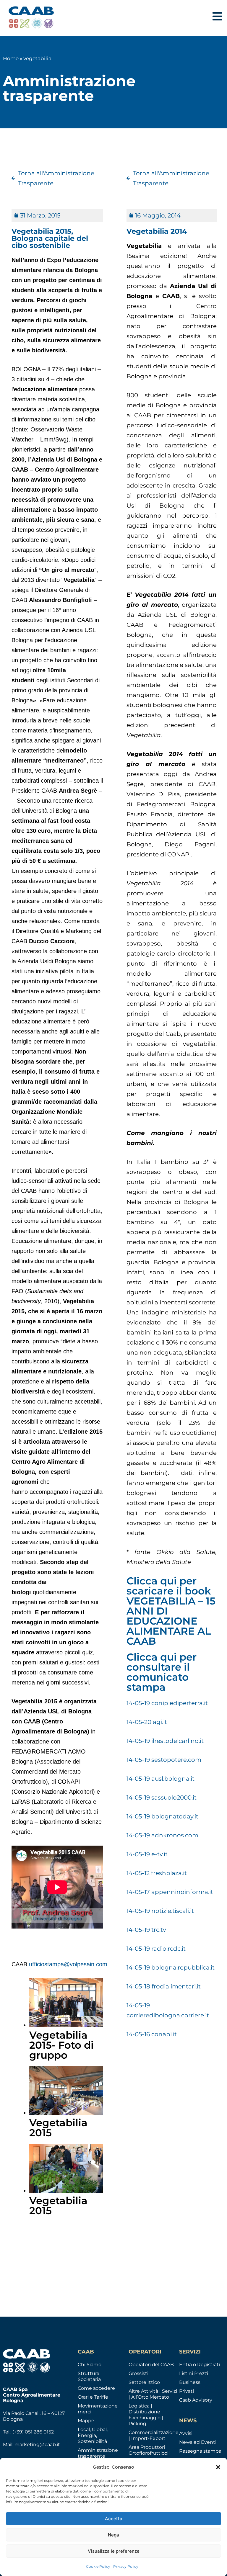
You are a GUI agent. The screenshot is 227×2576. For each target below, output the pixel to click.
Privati (187, 2391)
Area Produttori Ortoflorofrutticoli (149, 2450)
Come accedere (96, 2388)
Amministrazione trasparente (98, 2453)
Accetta (114, 2519)
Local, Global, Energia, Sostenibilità (93, 2435)
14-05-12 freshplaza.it (157, 1873)
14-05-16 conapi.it (152, 2034)
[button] (218, 2467)
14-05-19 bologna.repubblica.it (171, 1967)
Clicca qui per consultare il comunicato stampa (162, 1672)
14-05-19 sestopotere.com (164, 1760)
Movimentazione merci (98, 2409)
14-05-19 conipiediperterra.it (167, 1703)
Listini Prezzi (194, 2373)
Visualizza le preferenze (114, 2551)
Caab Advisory (196, 2400)
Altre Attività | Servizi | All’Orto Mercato (153, 2394)
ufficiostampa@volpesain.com (68, 1964)
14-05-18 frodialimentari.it (164, 1986)
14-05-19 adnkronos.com (162, 1835)
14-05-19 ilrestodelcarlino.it (165, 1741)
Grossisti (138, 2373)
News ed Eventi (198, 2442)
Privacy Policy (126, 2566)
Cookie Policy (98, 2566)
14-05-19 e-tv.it (147, 1854)
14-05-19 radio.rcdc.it (156, 1949)
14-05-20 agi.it (147, 1722)
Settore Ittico (144, 2382)
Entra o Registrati (200, 2365)
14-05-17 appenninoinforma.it (170, 1892)
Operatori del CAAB (151, 2365)
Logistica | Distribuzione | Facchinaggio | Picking (146, 2415)
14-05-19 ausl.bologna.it (160, 1779)
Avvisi (186, 2433)
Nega (113, 2535)
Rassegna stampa (200, 2451)
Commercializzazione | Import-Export (154, 2435)
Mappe (86, 2421)
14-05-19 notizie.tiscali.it (160, 1911)
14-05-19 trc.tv (146, 1930)
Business (190, 2382)
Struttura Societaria (89, 2376)
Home (11, 58)
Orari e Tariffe (93, 2397)
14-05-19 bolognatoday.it (162, 1816)
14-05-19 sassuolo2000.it (162, 1798)
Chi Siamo (90, 2365)
